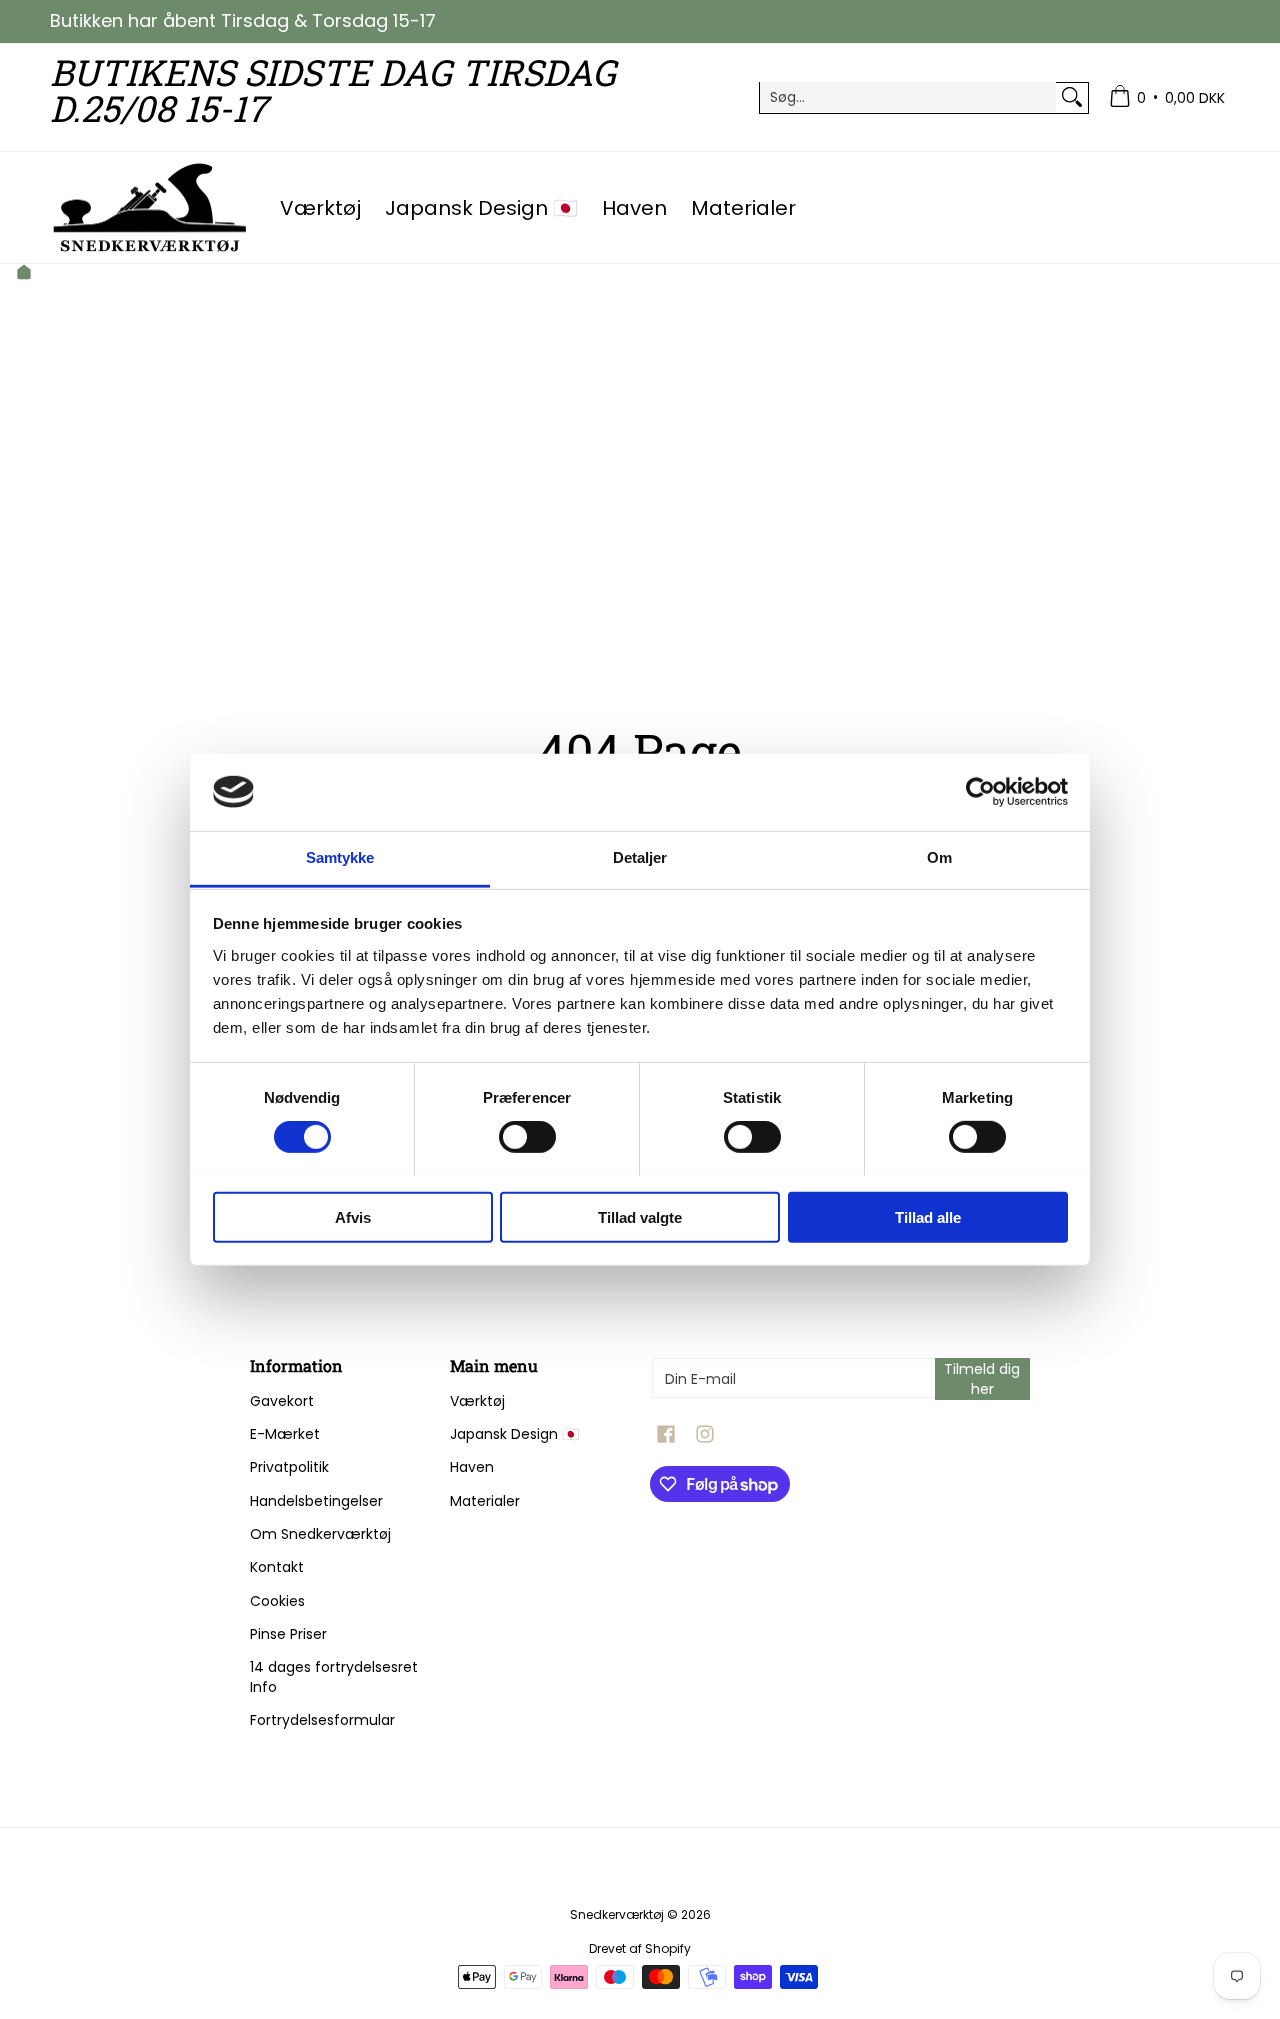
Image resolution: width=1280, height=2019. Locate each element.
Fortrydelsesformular (322, 1720)
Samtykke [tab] (340, 857)
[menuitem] (1167, 97)
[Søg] (1072, 97)
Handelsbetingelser (316, 1501)
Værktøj (477, 1401)
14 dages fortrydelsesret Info (334, 1677)
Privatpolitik (289, 1467)
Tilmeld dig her (982, 1379)
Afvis (353, 1216)
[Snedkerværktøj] (150, 207)
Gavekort (282, 1401)
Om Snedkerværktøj (320, 1534)
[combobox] (908, 97)
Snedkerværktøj (617, 1914)
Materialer (485, 1501)
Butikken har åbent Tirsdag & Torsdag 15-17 (243, 20)
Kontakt (277, 1567)
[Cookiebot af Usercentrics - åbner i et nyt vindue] (980, 792)
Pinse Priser (288, 1634)
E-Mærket (285, 1434)
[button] (666, 1434)
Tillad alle (928, 1216)
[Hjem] (24, 274)
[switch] (527, 1136)
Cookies (277, 1601)
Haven (472, 1467)
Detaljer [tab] (640, 857)
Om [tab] (939, 857)
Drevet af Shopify (640, 1948)
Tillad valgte (640, 1216)
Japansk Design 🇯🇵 (514, 1434)
